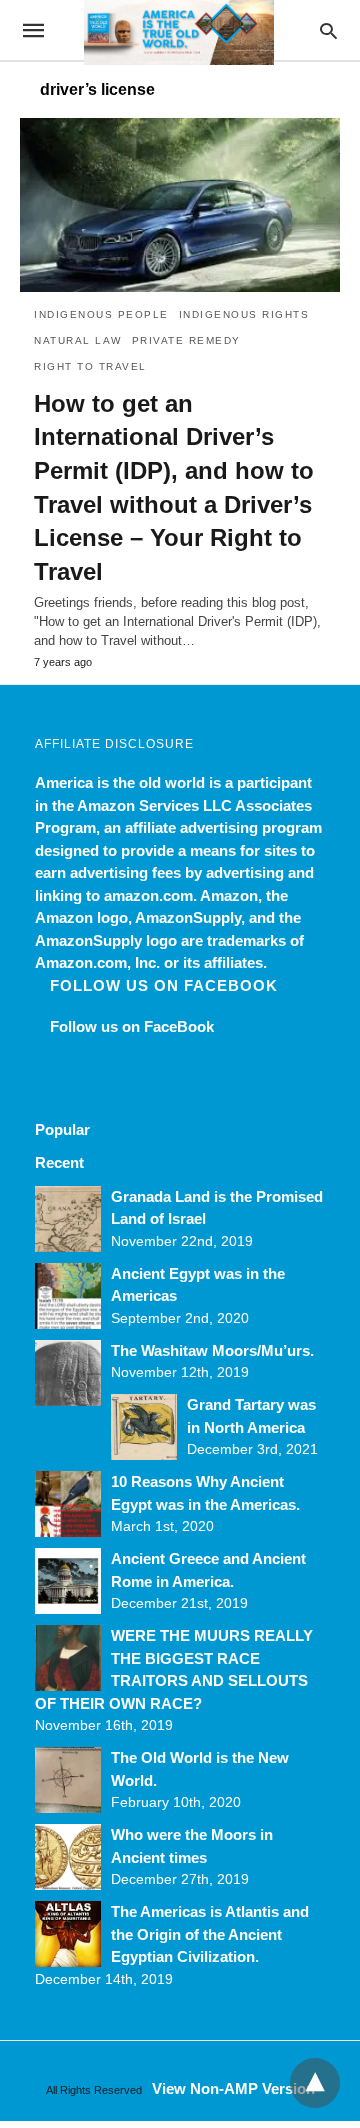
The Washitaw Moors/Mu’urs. (212, 1350)
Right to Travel (90, 366)
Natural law (78, 340)
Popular (62, 1129)
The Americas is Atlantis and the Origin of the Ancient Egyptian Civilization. (210, 1934)
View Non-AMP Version (233, 2088)
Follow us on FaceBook (164, 985)
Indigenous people (101, 314)
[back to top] (315, 2083)
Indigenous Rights (244, 314)
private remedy (186, 340)
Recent (59, 1162)
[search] (328, 30)
